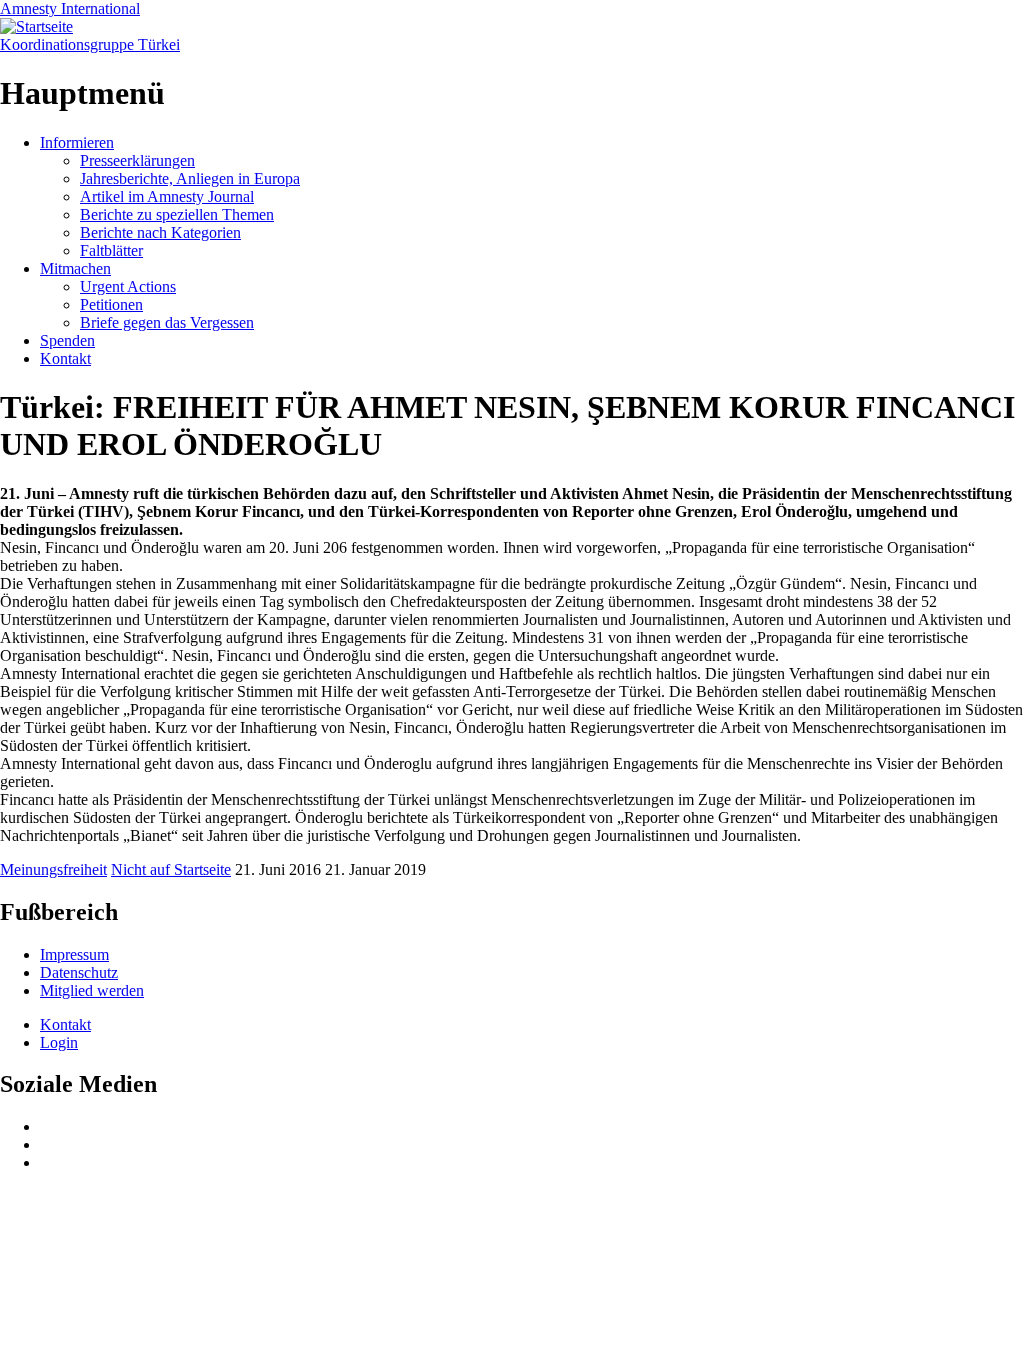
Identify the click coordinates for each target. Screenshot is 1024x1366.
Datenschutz (79, 972)
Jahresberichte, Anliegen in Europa (190, 178)
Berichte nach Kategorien (160, 232)
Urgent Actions (128, 286)
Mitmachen (75, 268)
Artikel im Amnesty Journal (167, 196)
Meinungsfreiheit (53, 869)
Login (59, 1042)
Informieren (77, 142)
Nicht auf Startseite (171, 869)
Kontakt (65, 358)
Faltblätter (111, 250)
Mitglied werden (92, 990)
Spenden (67, 340)
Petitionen (111, 304)
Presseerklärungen (137, 160)
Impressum (74, 954)
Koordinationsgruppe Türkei (90, 44)
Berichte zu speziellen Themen (177, 214)
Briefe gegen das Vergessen (167, 322)
